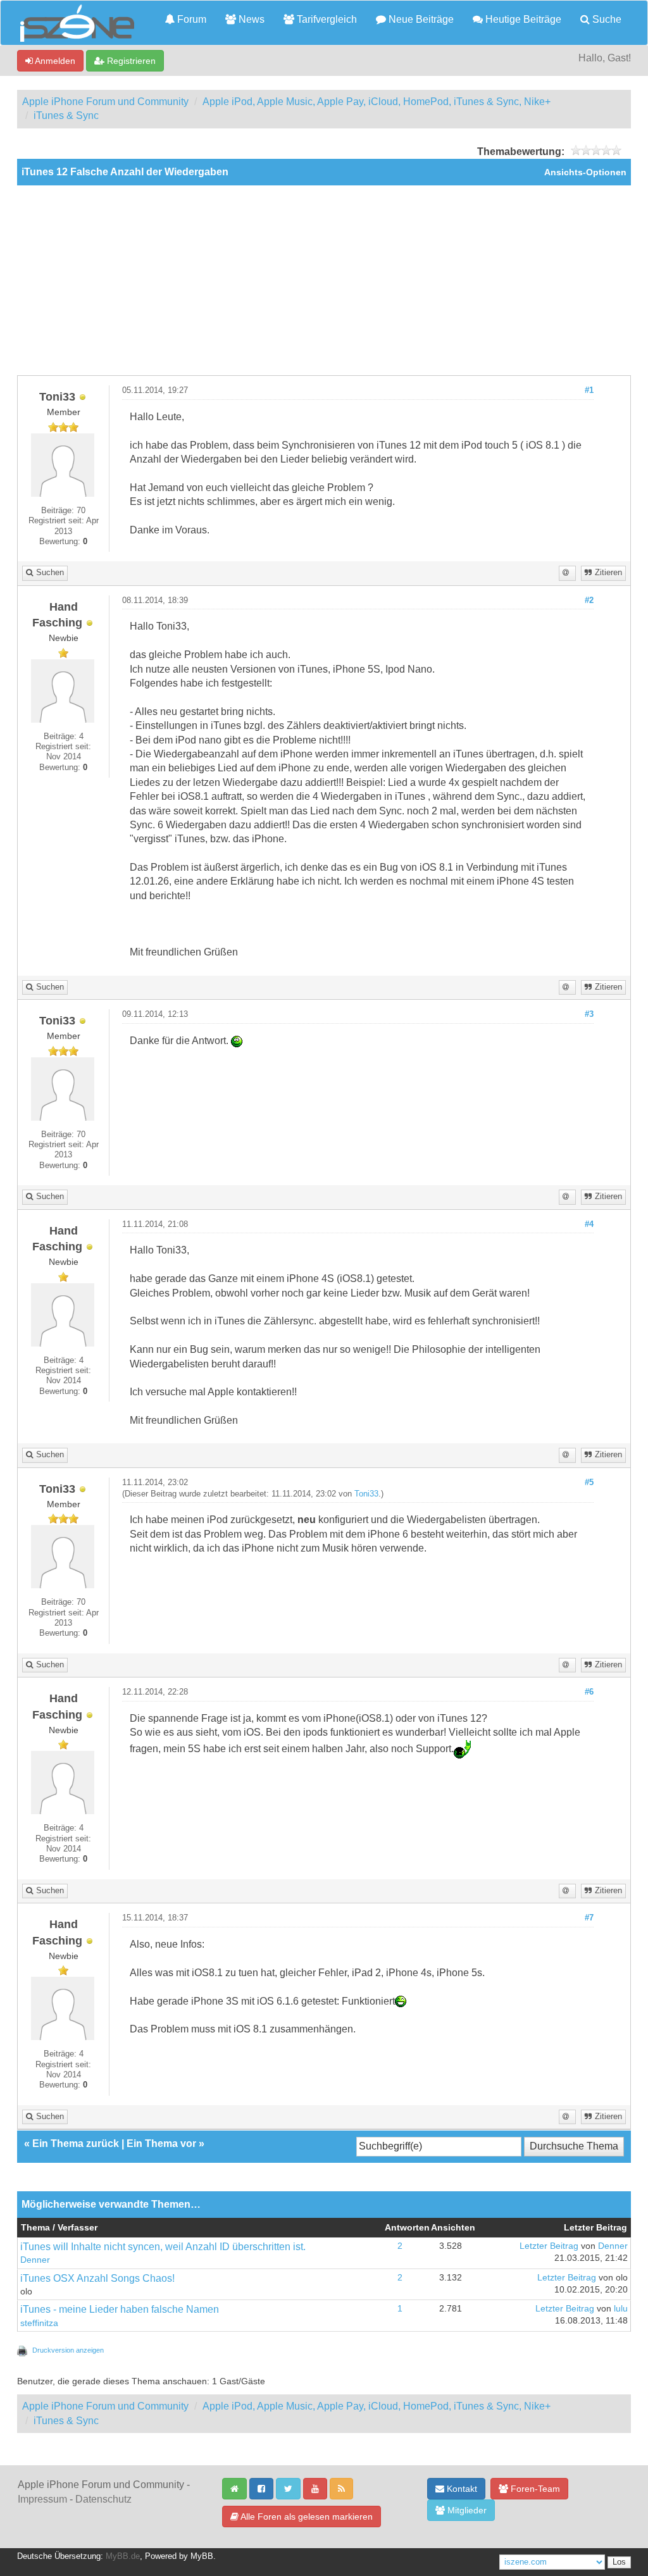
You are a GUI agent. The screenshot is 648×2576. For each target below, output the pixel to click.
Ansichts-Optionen (585, 172)
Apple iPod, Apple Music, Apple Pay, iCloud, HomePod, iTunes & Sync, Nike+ (377, 102)
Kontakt (461, 2489)
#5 (589, 1483)
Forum (190, 19)
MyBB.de (123, 2556)
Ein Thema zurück (76, 2144)
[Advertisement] (324, 280)
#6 (589, 1692)
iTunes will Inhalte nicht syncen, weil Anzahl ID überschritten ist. (163, 2247)
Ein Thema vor (161, 2144)
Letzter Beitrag (549, 2246)
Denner (35, 2260)
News (250, 19)
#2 (589, 600)
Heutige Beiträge (522, 19)
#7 (589, 1918)
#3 (589, 1014)
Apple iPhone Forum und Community (105, 102)
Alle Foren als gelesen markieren (306, 2517)
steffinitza (39, 2323)
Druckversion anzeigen (68, 2350)
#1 (589, 390)
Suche (606, 19)
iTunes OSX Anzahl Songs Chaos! (97, 2278)
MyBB (202, 2556)
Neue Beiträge (420, 19)
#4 (589, 1224)
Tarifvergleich (326, 19)
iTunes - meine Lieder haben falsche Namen (120, 2309)
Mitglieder (466, 2510)
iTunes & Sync (66, 115)
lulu (621, 2309)
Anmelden (54, 61)
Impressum (42, 2499)
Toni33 (366, 1494)
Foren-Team (534, 2489)
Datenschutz (103, 2499)
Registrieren (130, 61)
